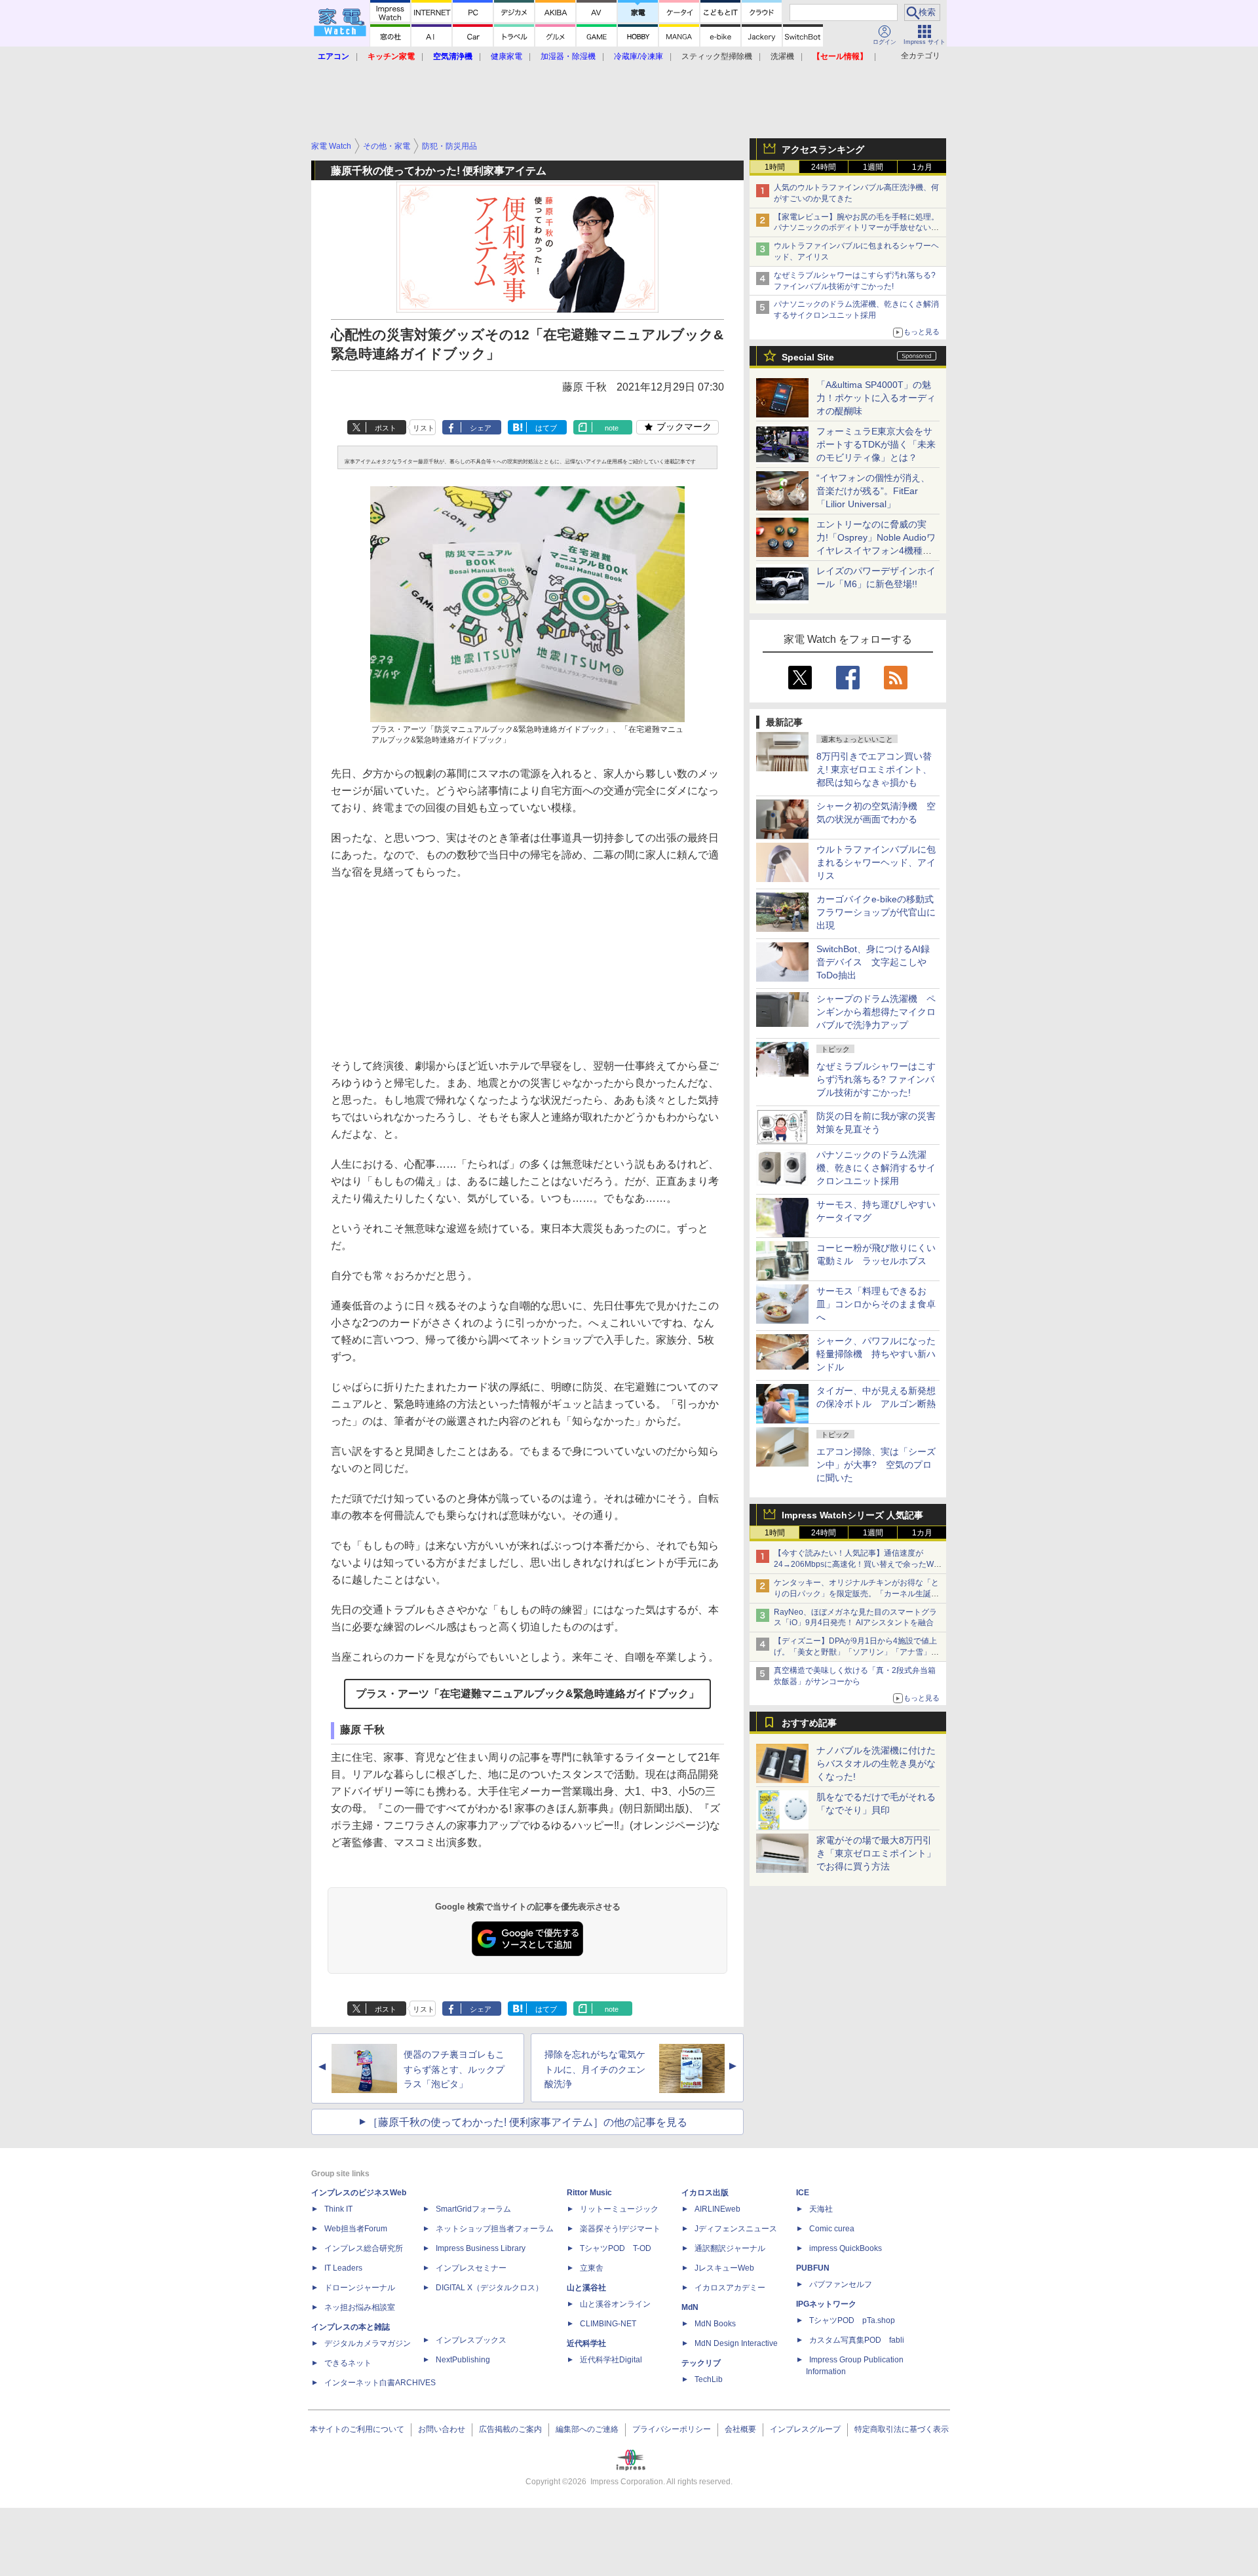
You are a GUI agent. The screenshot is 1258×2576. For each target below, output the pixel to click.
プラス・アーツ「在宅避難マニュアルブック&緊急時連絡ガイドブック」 (527, 1694)
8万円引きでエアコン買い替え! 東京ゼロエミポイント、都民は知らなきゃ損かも (874, 769)
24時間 (824, 167)
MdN (690, 2307)
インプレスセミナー (471, 2268)
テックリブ (701, 2363)
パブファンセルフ (841, 2284)
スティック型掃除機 (717, 56)
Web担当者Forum (356, 2229)
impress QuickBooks (846, 2248)
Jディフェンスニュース (736, 2229)
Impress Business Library (481, 2248)
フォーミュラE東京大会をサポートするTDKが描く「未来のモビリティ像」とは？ (876, 444)
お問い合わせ (442, 2429)
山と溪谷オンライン (615, 2304)
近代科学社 (586, 2343)
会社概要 (740, 2429)
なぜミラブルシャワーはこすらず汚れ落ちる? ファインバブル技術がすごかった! (876, 1079)
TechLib (709, 2379)
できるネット (348, 2363)
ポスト (386, 428)
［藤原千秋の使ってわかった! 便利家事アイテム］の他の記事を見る (527, 2122)
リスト (424, 428)
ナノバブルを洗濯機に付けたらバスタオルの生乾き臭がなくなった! (876, 1763)
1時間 (775, 167)
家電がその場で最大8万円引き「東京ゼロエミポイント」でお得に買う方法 (876, 1853)
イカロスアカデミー (730, 2288)
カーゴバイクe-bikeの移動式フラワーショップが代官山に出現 (876, 912)
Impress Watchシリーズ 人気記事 (852, 1515)
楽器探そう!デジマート (620, 2229)
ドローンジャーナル (360, 2288)
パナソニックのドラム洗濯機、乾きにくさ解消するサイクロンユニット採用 (876, 1168)
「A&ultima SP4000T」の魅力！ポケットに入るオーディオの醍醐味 (876, 398)
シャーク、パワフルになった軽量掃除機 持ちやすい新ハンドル (876, 1354)
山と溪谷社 (586, 2288)
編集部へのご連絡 (587, 2429)
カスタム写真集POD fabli (857, 2340)
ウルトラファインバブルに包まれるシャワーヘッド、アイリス (876, 862)
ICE (803, 2193)
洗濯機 (782, 56)
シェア (481, 428)
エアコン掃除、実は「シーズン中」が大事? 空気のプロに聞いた (876, 1465)
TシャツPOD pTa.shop (852, 2320)
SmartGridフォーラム (473, 2209)
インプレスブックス (471, 2340)
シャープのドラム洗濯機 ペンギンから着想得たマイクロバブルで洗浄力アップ (876, 1012)
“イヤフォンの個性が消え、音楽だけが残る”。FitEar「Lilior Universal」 (873, 491)
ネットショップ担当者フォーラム (495, 2229)
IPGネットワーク (826, 2304)
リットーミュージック (619, 2209)
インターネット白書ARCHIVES (380, 2383)
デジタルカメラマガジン (368, 2343)
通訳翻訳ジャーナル (730, 2248)
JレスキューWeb (724, 2268)
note (612, 428)
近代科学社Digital (611, 2360)
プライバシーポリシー (672, 2429)
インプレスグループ (805, 2429)
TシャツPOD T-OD (616, 2248)
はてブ (546, 428)
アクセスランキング (823, 149)
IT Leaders (343, 2268)
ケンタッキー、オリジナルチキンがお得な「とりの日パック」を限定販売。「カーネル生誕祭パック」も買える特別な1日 (856, 1594)
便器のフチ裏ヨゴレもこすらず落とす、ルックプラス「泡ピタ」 (454, 2069)
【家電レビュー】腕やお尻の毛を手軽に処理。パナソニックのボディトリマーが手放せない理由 (856, 228)
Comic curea (832, 2229)
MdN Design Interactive (736, 2343)
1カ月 (922, 167)
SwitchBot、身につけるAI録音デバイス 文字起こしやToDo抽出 (873, 962)
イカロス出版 (705, 2193)
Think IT (338, 2209)
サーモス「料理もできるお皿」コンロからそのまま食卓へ (876, 1304)
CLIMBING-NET (608, 2324)
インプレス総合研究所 (364, 2248)
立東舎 (592, 2268)
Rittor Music (589, 2193)
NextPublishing (463, 2360)
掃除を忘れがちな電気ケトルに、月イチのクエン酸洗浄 (595, 2069)
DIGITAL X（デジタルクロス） (489, 2288)
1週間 (873, 167)
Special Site (808, 357)
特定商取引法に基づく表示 (902, 2429)
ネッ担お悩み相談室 (360, 2307)
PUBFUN (813, 2268)
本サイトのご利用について (357, 2429)
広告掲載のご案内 (510, 2429)
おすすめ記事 (809, 1723)
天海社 (821, 2209)
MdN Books (715, 2324)
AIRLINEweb (717, 2209)
